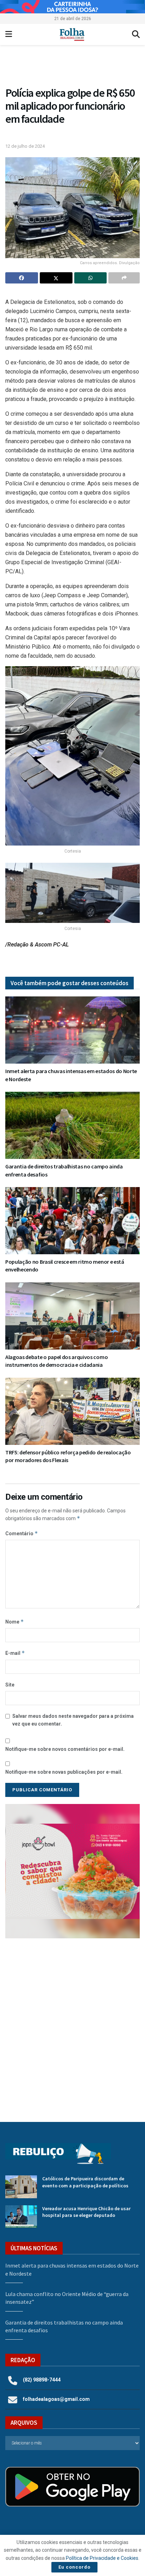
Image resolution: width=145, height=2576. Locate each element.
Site (10, 1685)
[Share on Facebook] (22, 278)
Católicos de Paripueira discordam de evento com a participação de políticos (85, 2182)
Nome (15, 1622)
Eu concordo (74, 2567)
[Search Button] (136, 34)
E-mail (15, 1653)
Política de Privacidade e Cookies (102, 2558)
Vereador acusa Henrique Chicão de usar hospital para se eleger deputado (86, 2212)
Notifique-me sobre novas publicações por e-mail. (64, 1772)
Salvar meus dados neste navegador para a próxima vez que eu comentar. (73, 1720)
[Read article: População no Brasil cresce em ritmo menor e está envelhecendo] (72, 1221)
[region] (72, 7)
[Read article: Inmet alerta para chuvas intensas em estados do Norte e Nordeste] (72, 1030)
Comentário (22, 1533)
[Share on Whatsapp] (91, 278)
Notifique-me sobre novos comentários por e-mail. (65, 1749)
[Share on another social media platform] (124, 278)
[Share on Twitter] (56, 278)
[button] (72, 67)
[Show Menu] (9, 34)
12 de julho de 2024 (25, 146)
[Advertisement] (72, 2025)
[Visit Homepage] (72, 34)
